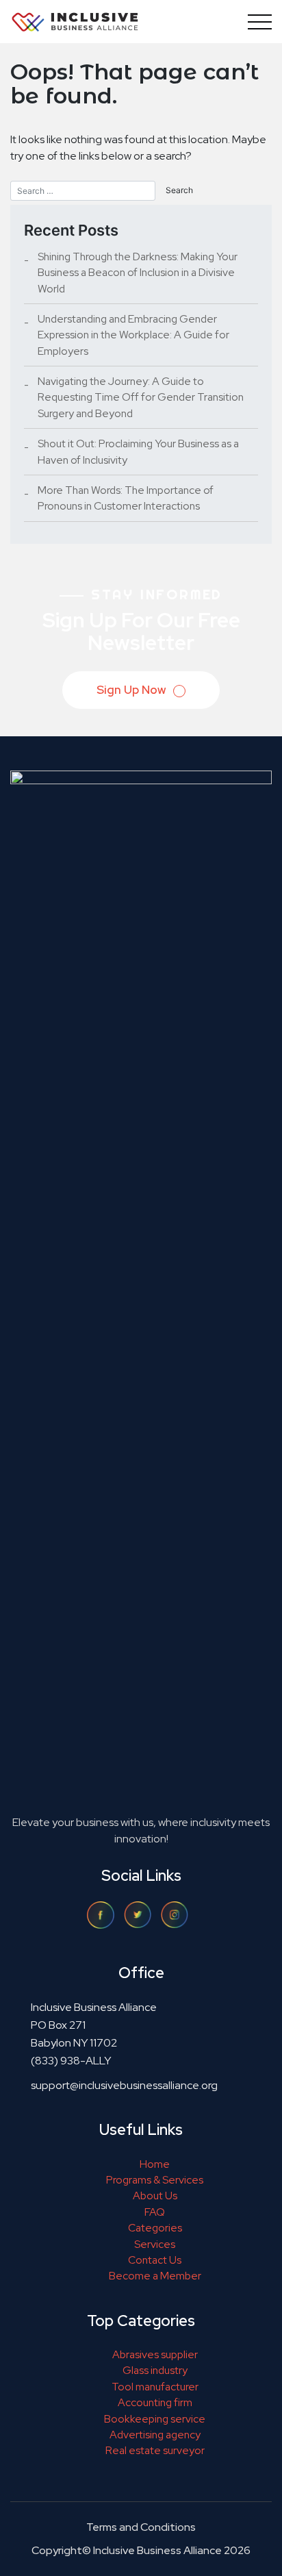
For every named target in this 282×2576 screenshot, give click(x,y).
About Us (155, 2196)
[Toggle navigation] (257, 22)
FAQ (155, 2212)
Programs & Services (155, 2180)
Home (155, 2164)
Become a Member (155, 2276)
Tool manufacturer (155, 2387)
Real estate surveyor (155, 2450)
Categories (155, 2228)
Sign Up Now (132, 690)
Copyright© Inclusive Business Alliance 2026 (141, 2550)
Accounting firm (155, 2402)
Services (155, 2244)
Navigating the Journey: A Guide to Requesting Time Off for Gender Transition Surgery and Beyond (141, 397)
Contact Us (155, 2260)
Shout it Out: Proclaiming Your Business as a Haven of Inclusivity (138, 451)
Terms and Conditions (141, 2527)
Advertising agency (155, 2435)
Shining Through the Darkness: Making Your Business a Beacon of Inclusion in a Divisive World (138, 273)
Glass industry (155, 2370)
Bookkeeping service (155, 2419)
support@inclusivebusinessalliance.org (124, 2085)
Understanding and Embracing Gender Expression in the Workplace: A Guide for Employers (133, 335)
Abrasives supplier (155, 2354)
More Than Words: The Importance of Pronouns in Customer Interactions (126, 498)
